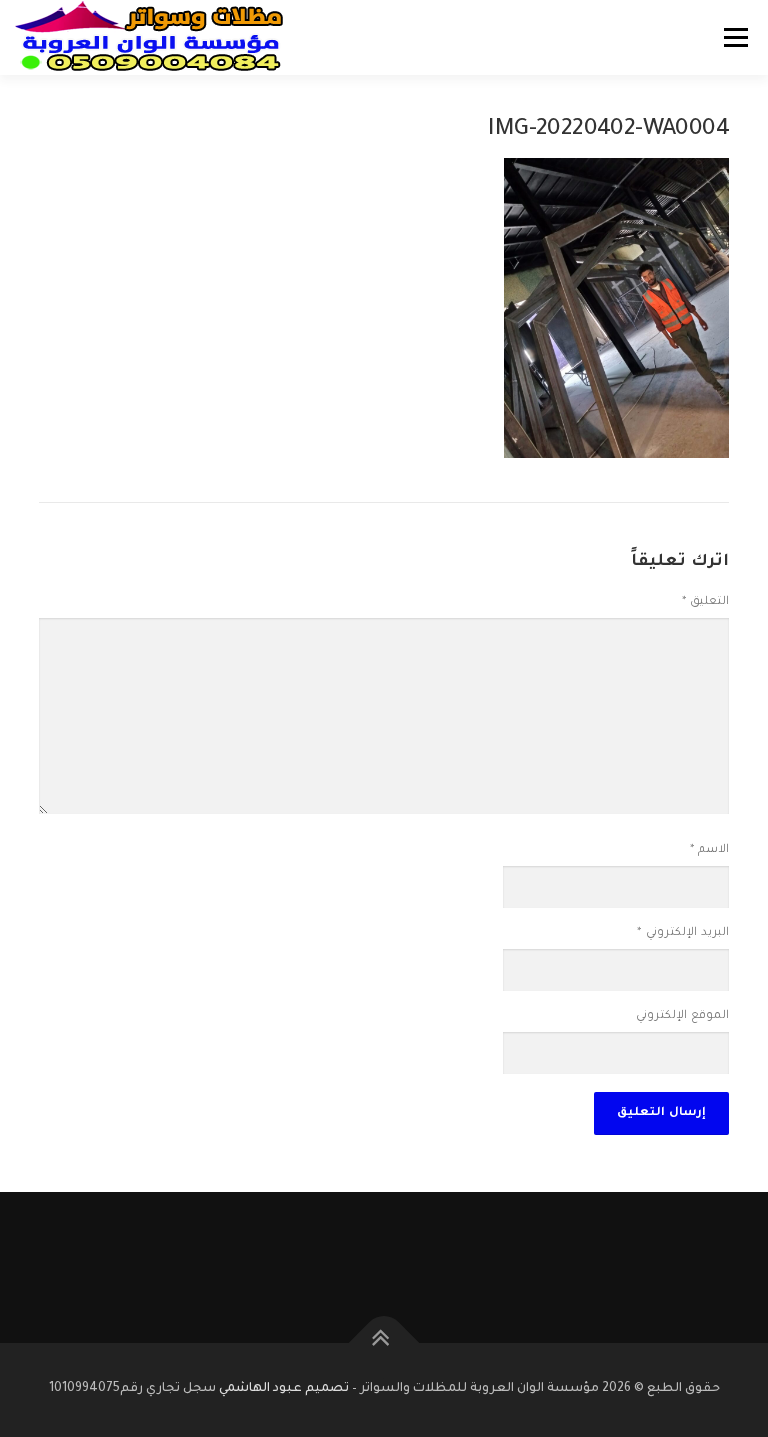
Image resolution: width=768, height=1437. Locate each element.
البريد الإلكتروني (683, 933)
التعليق (705, 602)
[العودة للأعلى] (384, 1343)
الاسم (709, 850)
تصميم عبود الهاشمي (284, 1389)
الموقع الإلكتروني (682, 1016)
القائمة (735, 37)
